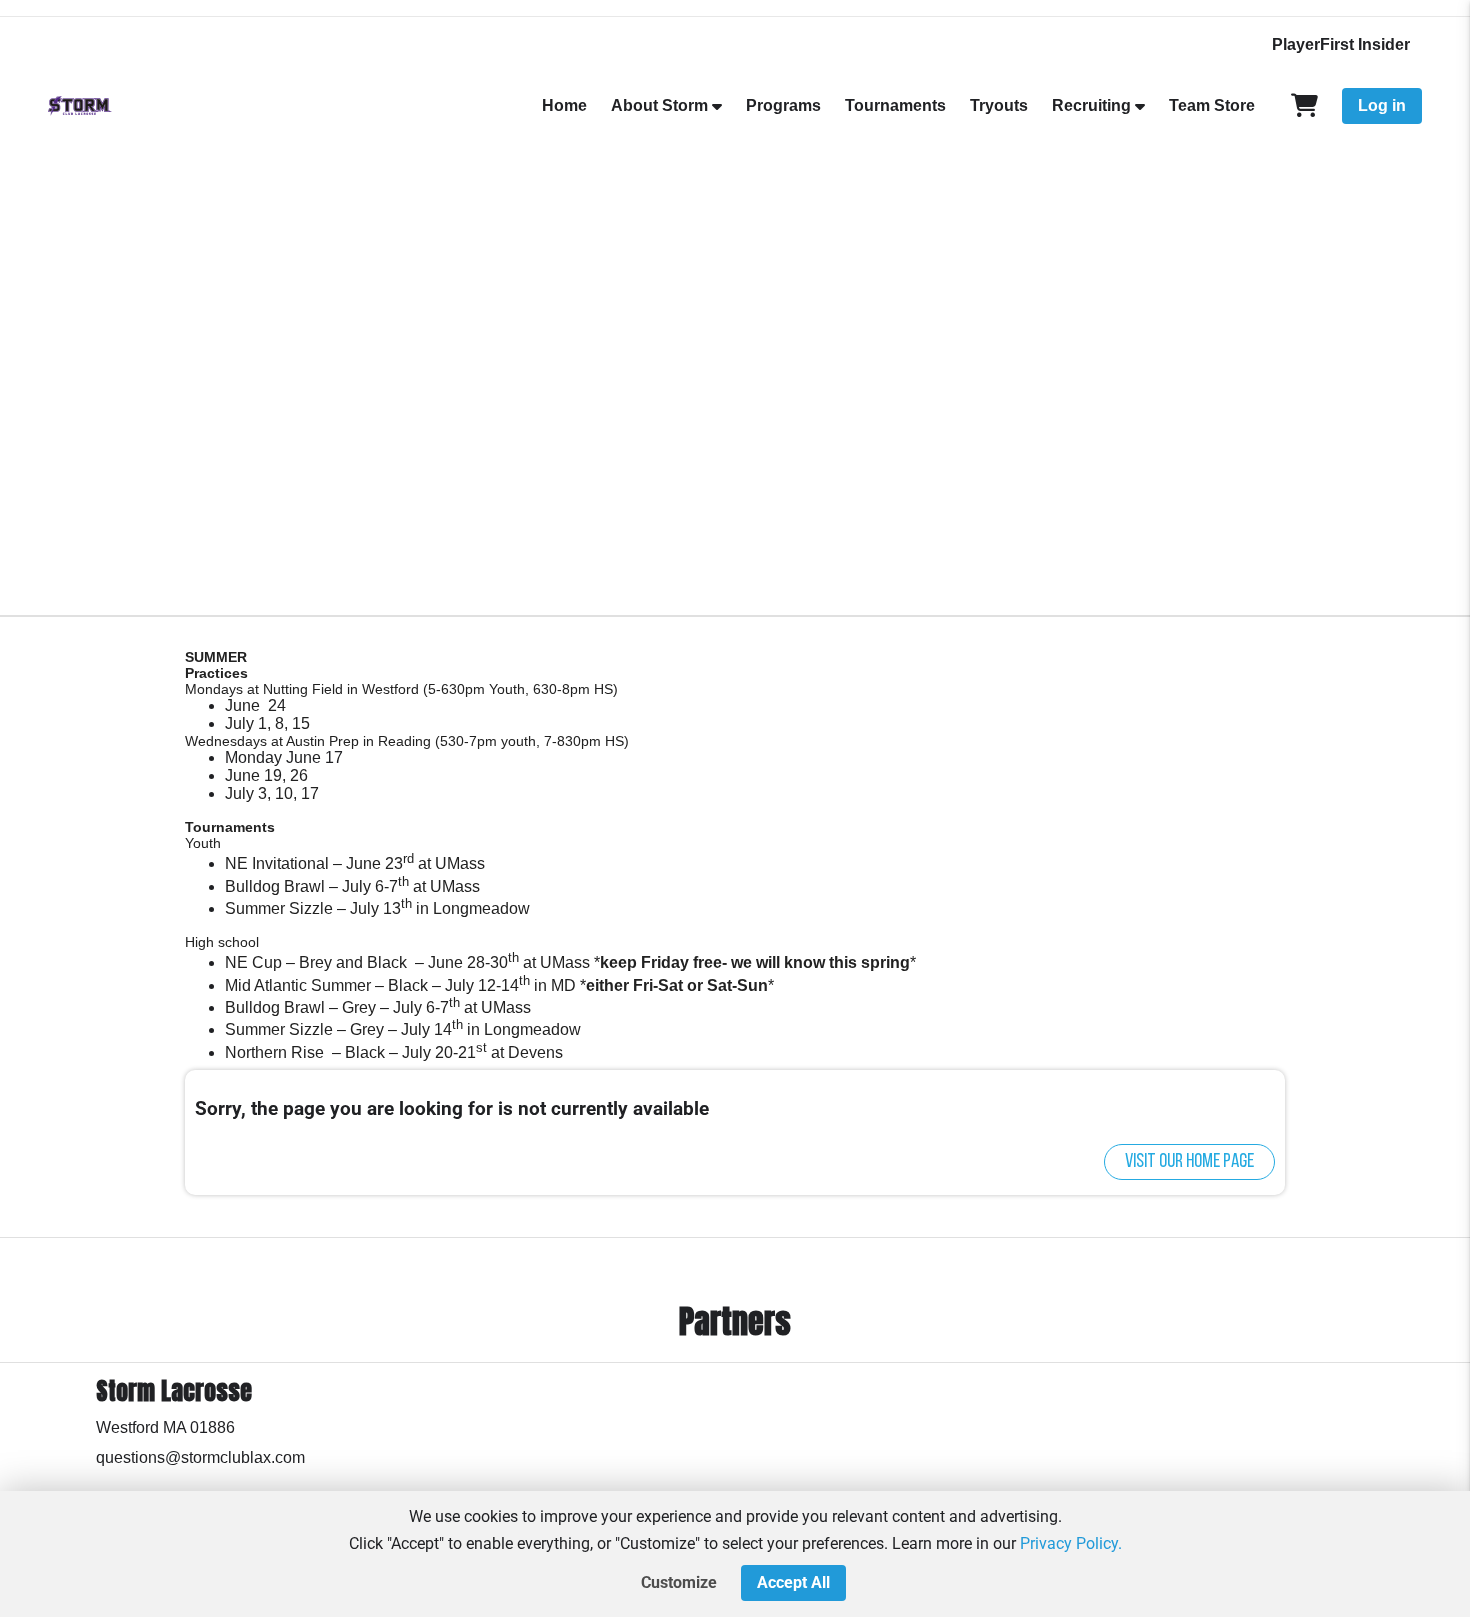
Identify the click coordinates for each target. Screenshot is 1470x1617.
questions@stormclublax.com (200, 1457)
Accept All (793, 1582)
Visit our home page (1189, 1162)
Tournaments (895, 105)
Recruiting (1091, 105)
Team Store (1212, 105)
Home (564, 105)
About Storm (659, 105)
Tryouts (999, 105)
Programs (783, 105)
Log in (1382, 105)
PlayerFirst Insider (1341, 44)
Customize (679, 1582)
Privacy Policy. (1071, 1543)
